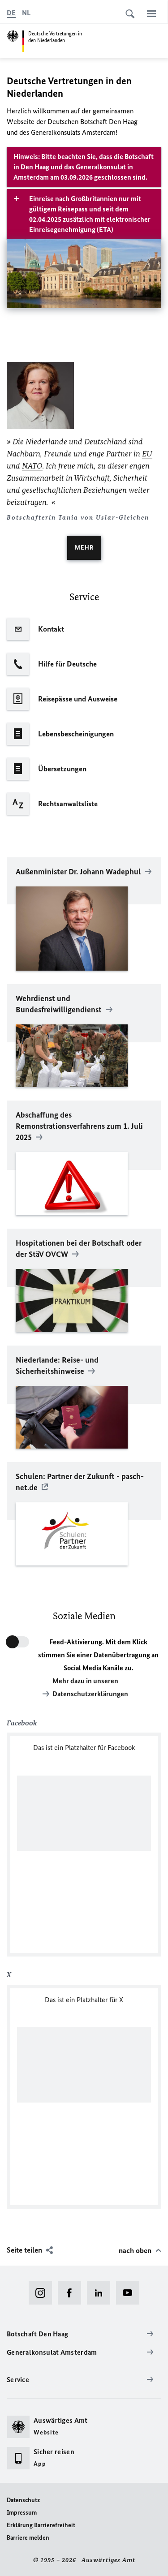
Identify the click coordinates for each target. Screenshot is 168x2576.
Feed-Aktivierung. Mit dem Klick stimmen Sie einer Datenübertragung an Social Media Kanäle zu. (98, 1655)
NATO (32, 466)
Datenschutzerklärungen (90, 1694)
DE (11, 13)
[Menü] (151, 13)
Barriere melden (28, 2538)
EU (147, 454)
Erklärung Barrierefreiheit (41, 2525)
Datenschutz (23, 2500)
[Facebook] (72, 2293)
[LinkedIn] (101, 2293)
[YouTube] (131, 2293)
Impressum (22, 2513)
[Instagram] (43, 2293)
